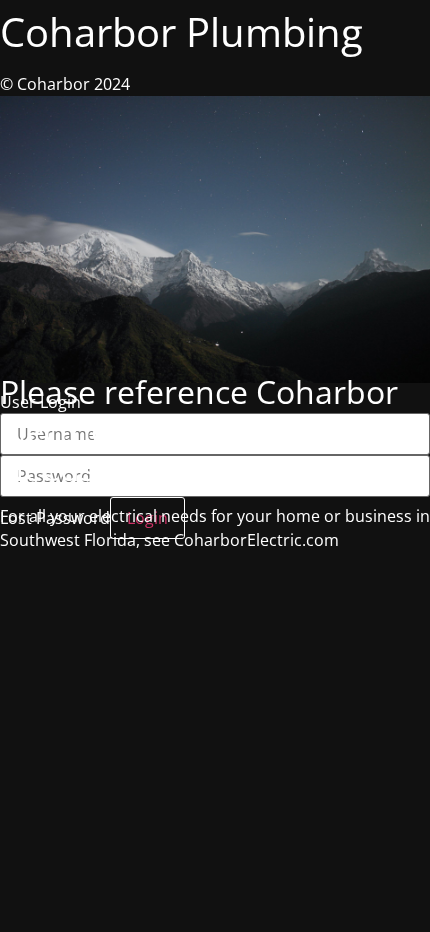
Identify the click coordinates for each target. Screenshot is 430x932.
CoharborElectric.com (256, 540)
